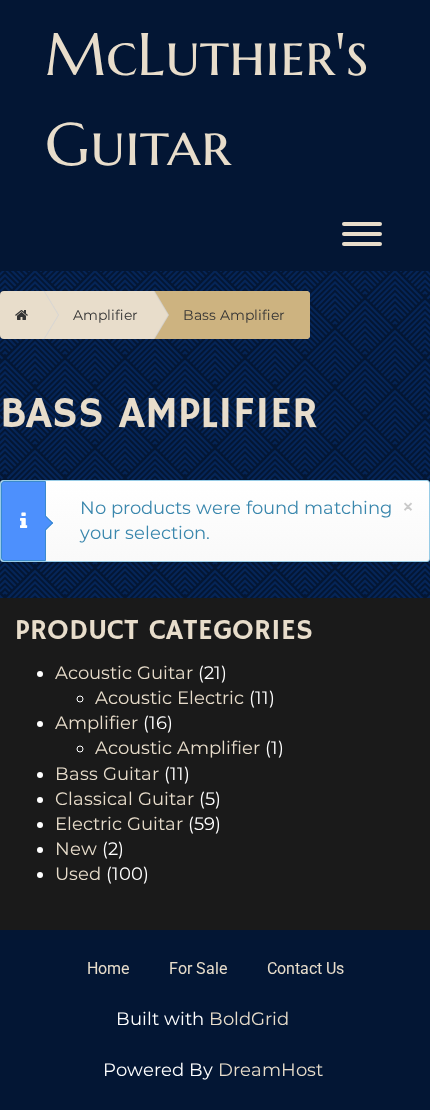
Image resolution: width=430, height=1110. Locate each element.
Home (108, 968)
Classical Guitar (124, 799)
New (76, 849)
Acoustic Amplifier (177, 748)
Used (78, 874)
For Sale (198, 968)
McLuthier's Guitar (206, 99)
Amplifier (105, 315)
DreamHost (270, 1070)
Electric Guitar (119, 824)
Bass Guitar (107, 774)
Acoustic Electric (169, 698)
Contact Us (305, 968)
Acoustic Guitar (124, 673)
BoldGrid (249, 1019)
